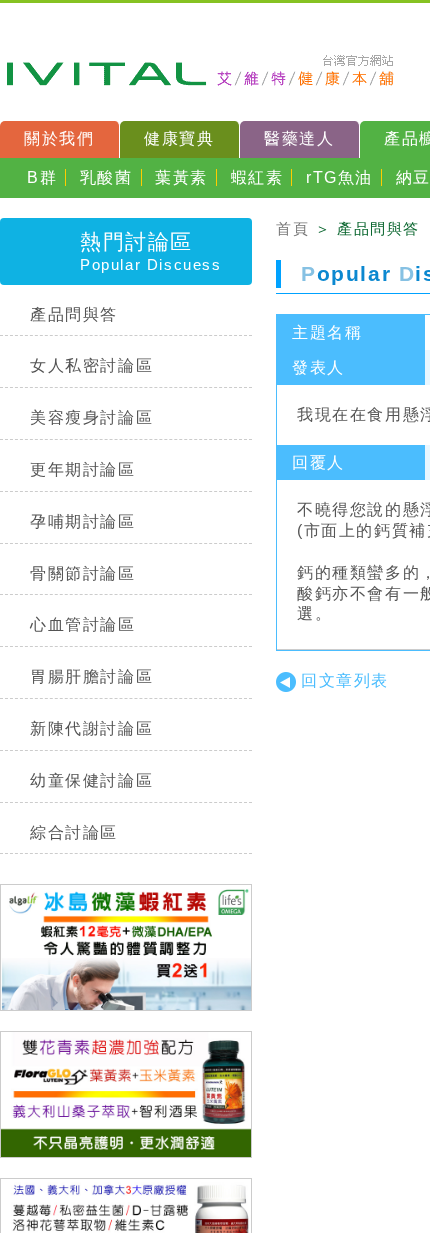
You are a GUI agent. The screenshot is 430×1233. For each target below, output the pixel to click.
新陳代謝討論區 (91, 728)
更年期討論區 (83, 469)
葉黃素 (181, 177)
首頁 (292, 228)
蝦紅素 (257, 177)
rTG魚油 (339, 177)
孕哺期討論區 (83, 521)
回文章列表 (345, 680)
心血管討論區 (83, 624)
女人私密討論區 (91, 365)
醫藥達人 (299, 138)
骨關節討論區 (83, 573)
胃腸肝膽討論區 (91, 676)
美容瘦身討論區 (91, 417)
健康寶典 (179, 138)
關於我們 (59, 138)
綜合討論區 (74, 832)
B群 (42, 177)
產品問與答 (74, 314)
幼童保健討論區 (91, 780)
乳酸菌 (106, 177)
